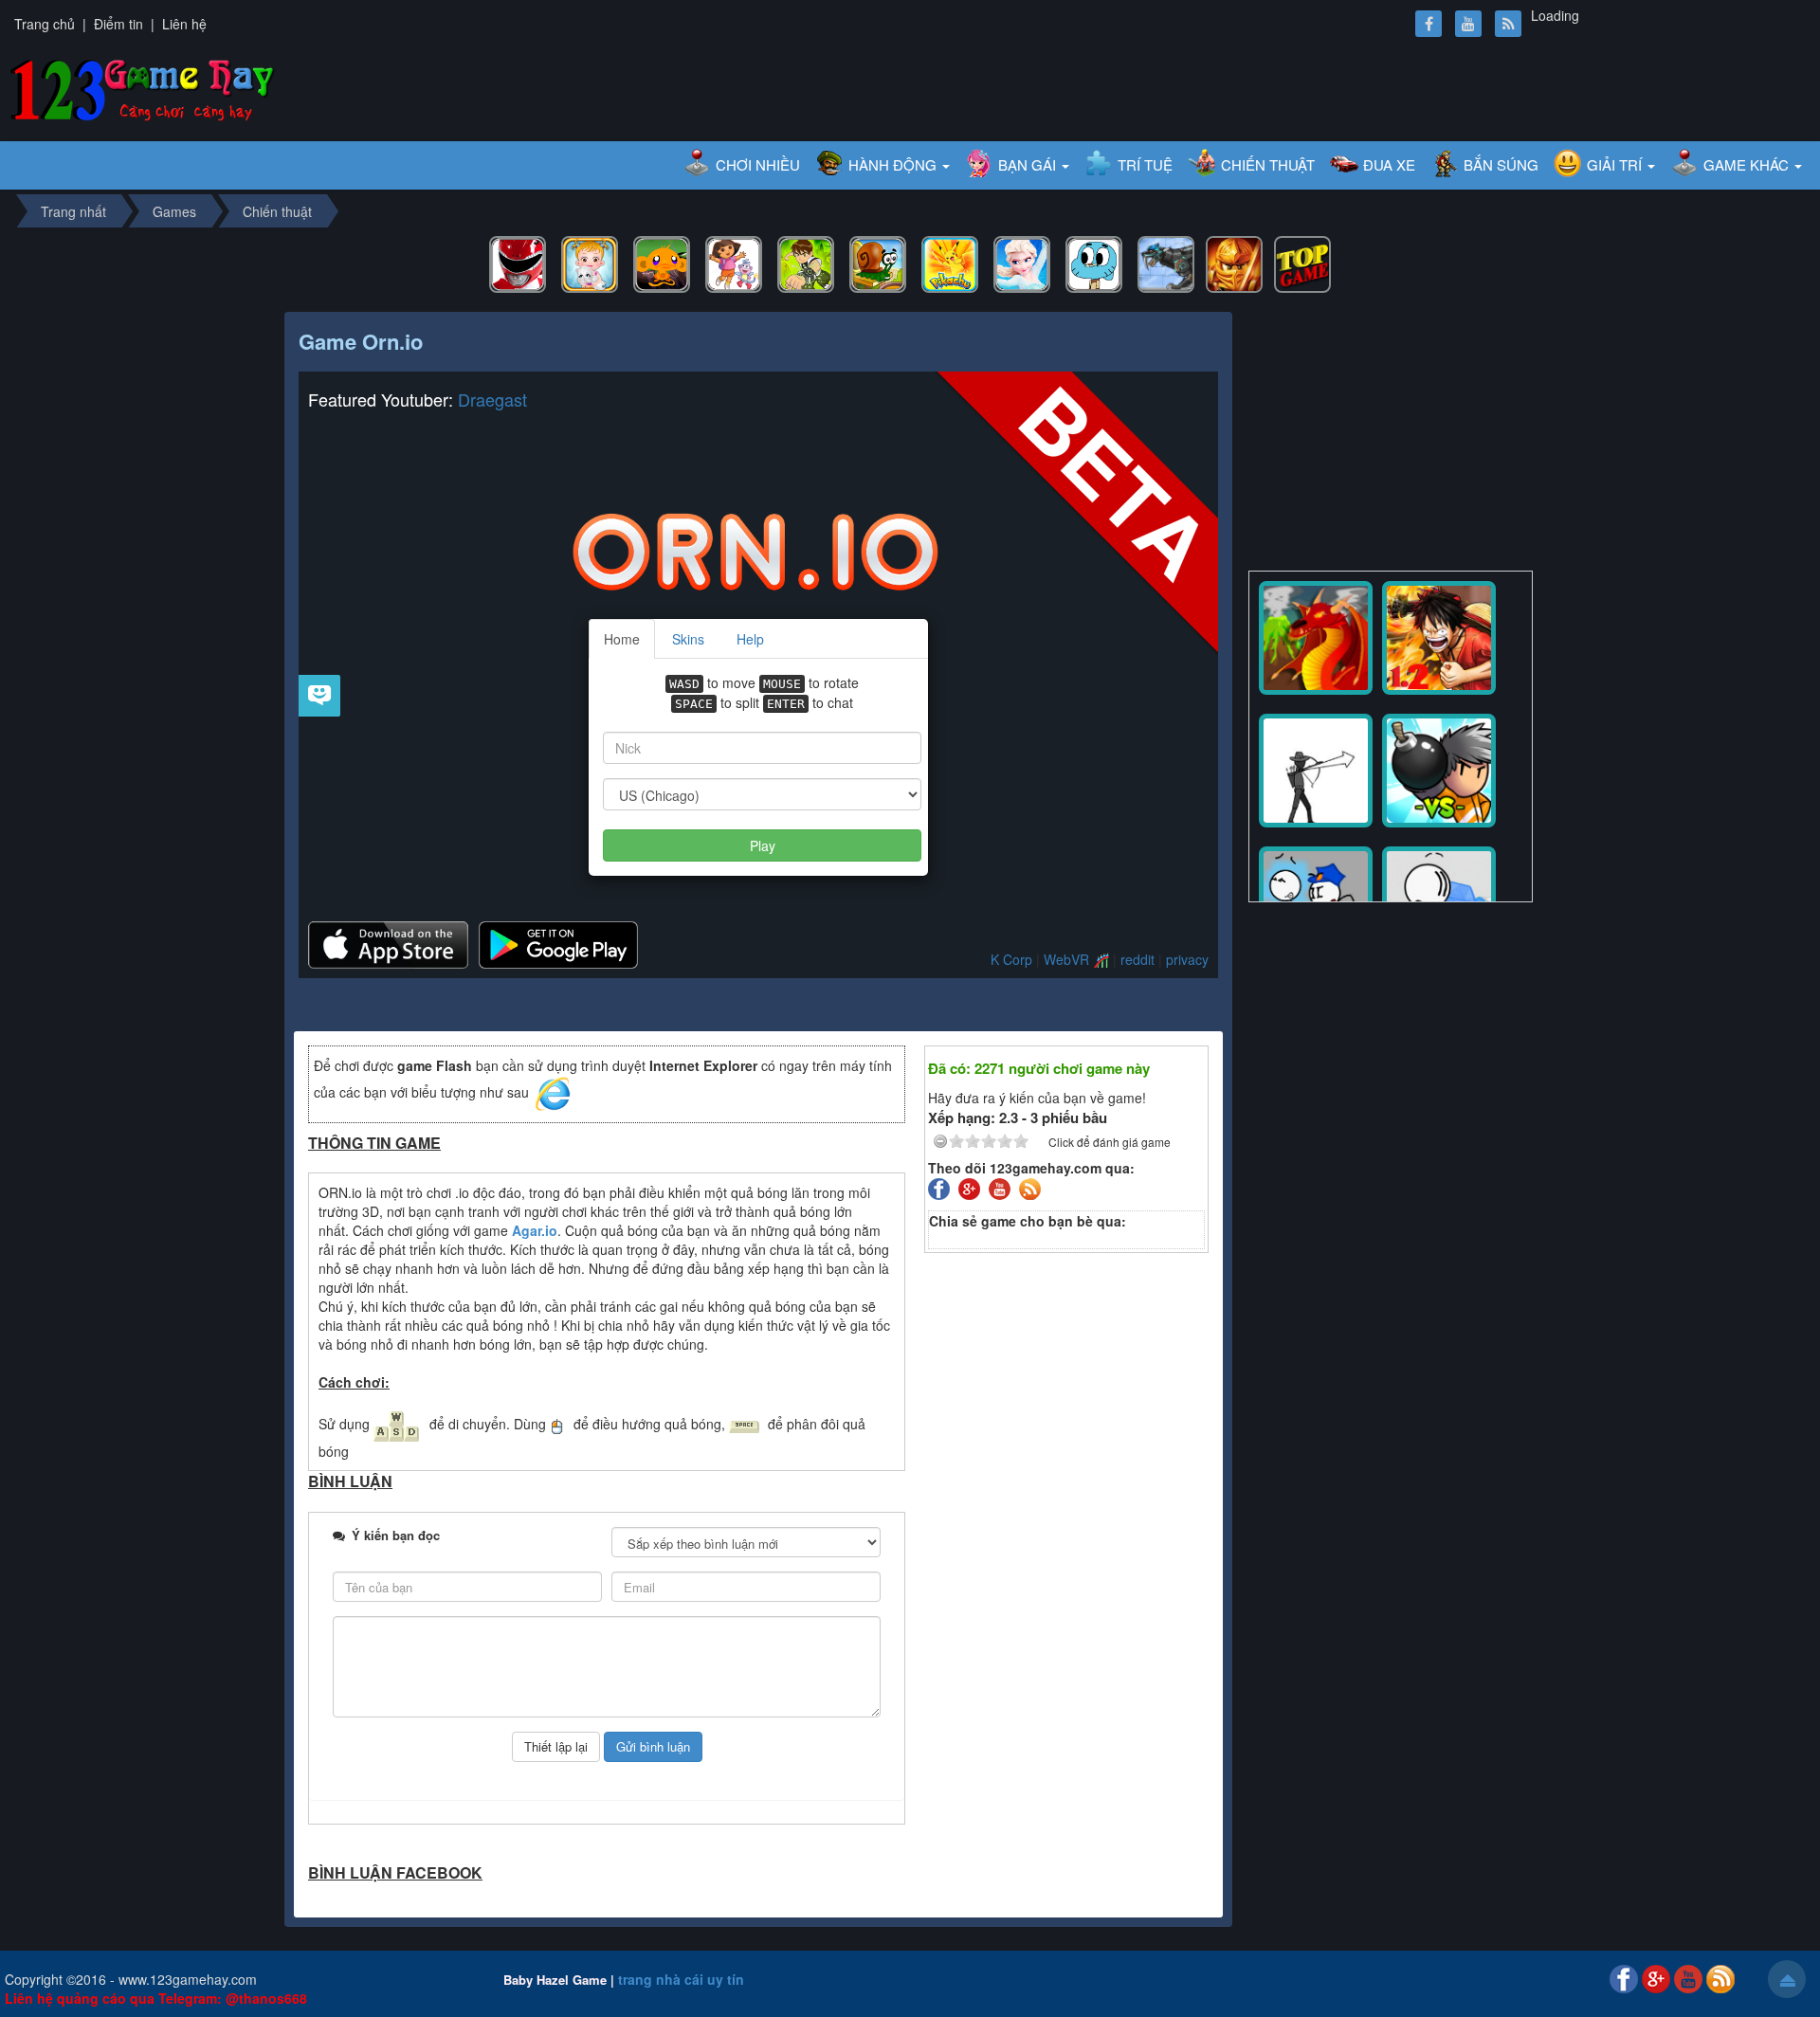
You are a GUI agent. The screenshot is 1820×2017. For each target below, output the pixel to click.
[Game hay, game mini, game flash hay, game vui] (143, 87)
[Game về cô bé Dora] (734, 263)
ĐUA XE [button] (1389, 164)
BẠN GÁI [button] (1029, 164)
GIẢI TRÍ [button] (1616, 164)
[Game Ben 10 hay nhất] (806, 263)
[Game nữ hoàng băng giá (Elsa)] (1022, 263)
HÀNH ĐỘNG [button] (894, 164)
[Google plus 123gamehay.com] (972, 1188)
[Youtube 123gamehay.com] (1002, 1188)
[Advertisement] (1391, 433)
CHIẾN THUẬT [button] (1268, 164)
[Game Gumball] (1094, 263)
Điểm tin (118, 24)
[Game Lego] (1234, 263)
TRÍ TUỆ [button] (1145, 164)
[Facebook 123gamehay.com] (941, 1188)
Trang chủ (45, 24)
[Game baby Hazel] (590, 263)
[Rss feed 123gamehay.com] (1032, 1188)
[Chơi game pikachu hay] (950, 263)
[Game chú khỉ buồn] (662, 263)
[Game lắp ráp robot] (1166, 263)
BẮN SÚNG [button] (1501, 164)
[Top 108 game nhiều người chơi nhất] (1302, 263)
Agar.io (535, 1230)
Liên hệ (184, 24)
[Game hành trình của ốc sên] (878, 263)
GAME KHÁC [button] (1748, 164)
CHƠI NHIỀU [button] (758, 164)
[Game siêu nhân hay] (518, 263)
